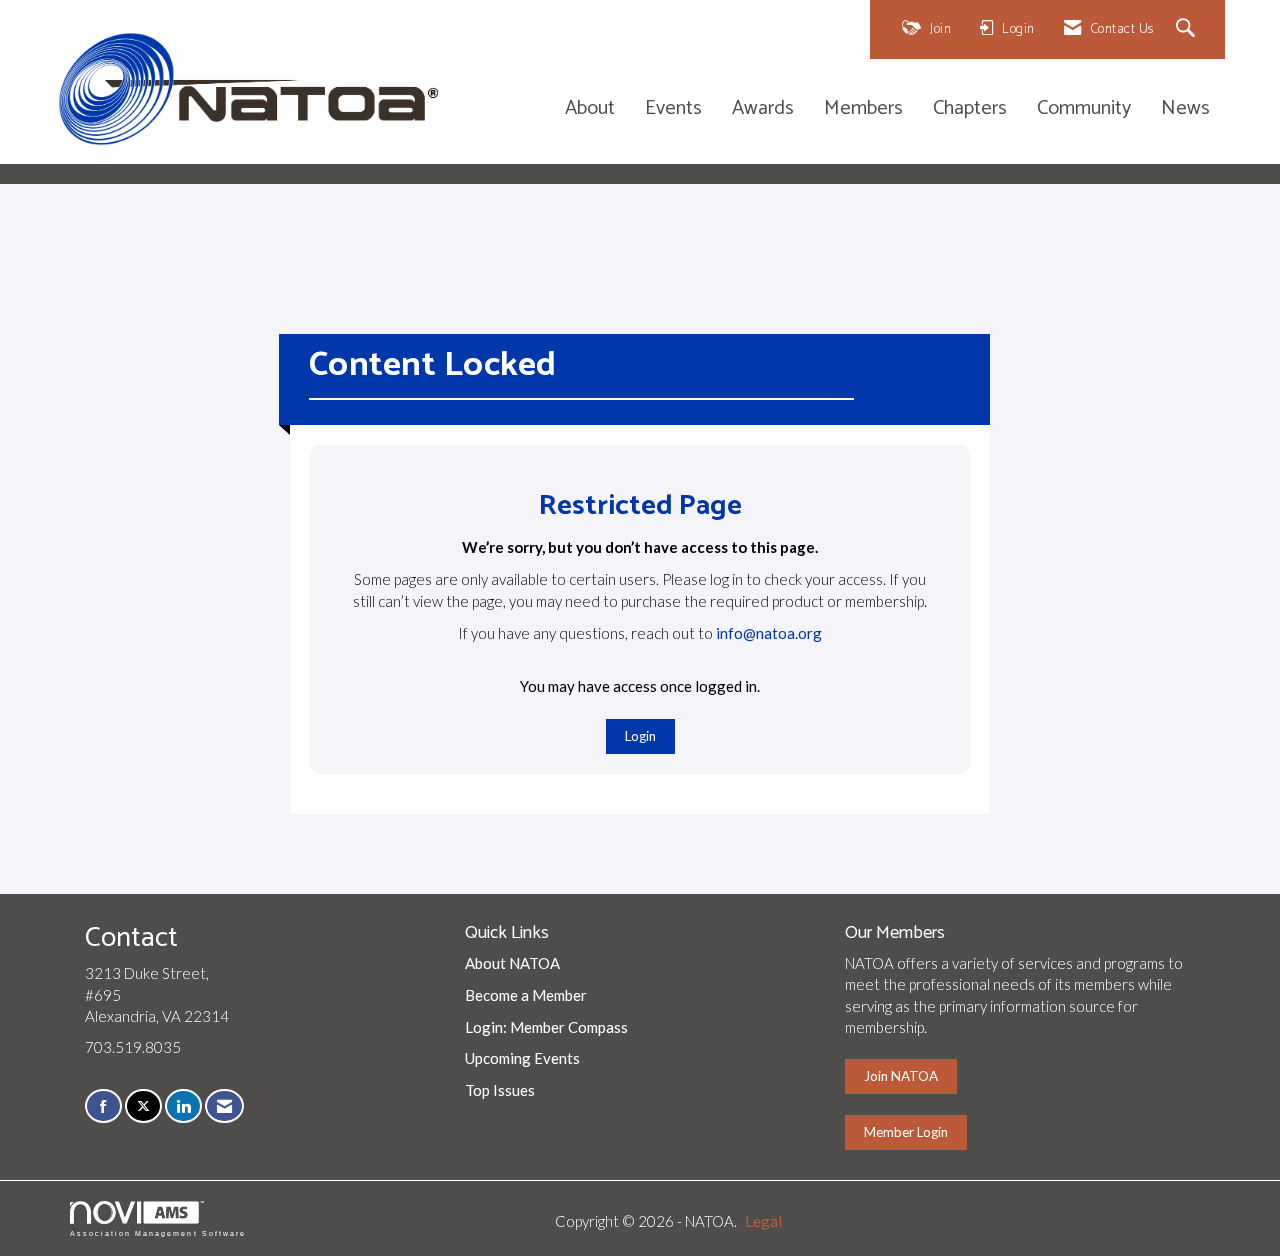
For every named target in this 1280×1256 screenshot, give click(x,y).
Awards (763, 109)
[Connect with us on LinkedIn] (183, 1106)
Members (863, 109)
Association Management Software (158, 1233)
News (1185, 109)
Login (640, 736)
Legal (763, 1221)
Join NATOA (901, 1076)
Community (1084, 109)
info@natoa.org (769, 633)
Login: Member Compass (546, 1027)
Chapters (970, 109)
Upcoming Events (522, 1058)
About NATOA (512, 963)
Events (673, 109)
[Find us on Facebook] (103, 1106)
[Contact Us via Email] (224, 1106)
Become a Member (526, 995)
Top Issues (500, 1090)
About (590, 109)
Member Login (906, 1132)
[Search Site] (1188, 29)
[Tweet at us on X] (143, 1106)
